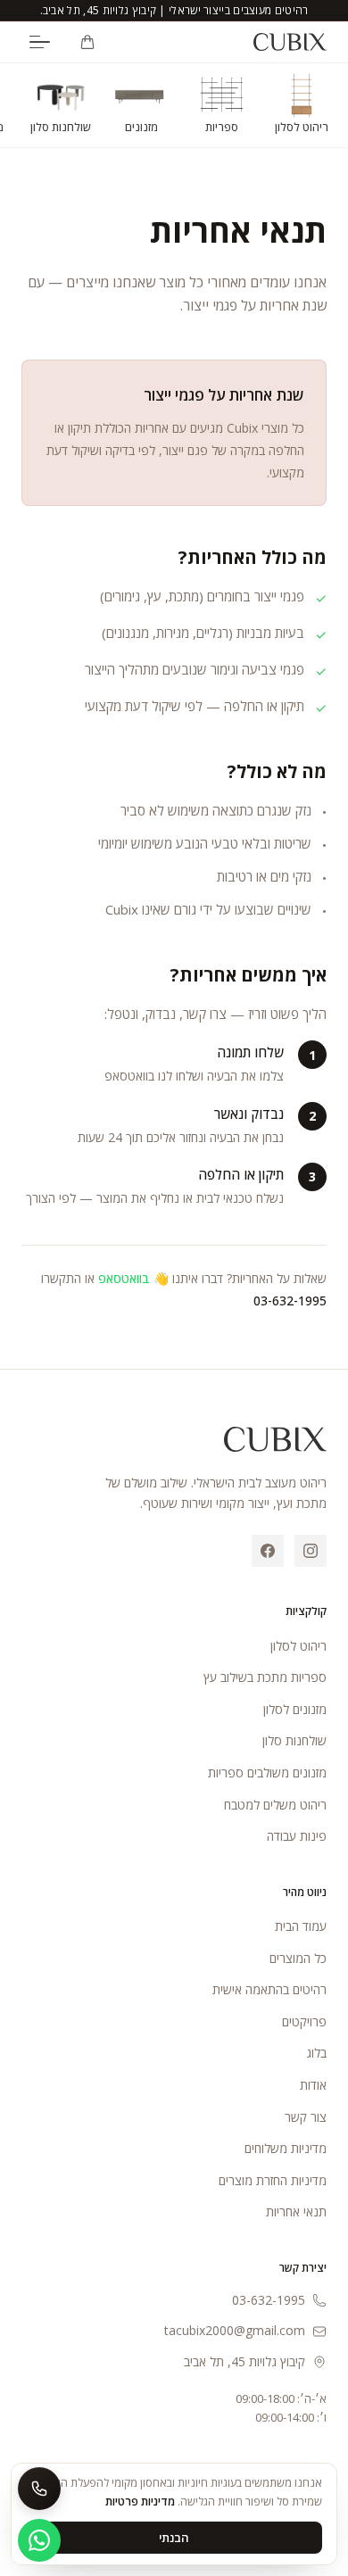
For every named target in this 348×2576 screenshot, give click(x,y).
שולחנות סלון (294, 1740)
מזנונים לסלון (295, 1709)
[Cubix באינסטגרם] (311, 1551)
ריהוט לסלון (298, 1646)
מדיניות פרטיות (140, 2501)
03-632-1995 (290, 1300)
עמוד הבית (301, 1926)
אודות (313, 2085)
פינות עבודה (297, 1836)
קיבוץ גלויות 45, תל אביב (244, 2361)
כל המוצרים (298, 1958)
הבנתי (174, 2538)
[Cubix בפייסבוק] (268, 1551)
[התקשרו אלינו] (39, 2489)
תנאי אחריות (296, 2212)
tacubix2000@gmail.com (235, 2330)
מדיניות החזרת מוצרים (273, 2180)
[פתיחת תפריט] (39, 42)
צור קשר (306, 2117)
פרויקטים (304, 2021)
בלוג (316, 2053)
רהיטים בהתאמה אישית (269, 1989)
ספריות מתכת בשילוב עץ (265, 1677)
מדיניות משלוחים (286, 2148)
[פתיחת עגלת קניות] (87, 42)
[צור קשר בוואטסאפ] (39, 2540)
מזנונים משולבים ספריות (267, 1773)
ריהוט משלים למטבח (275, 1805)
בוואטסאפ (124, 1278)
